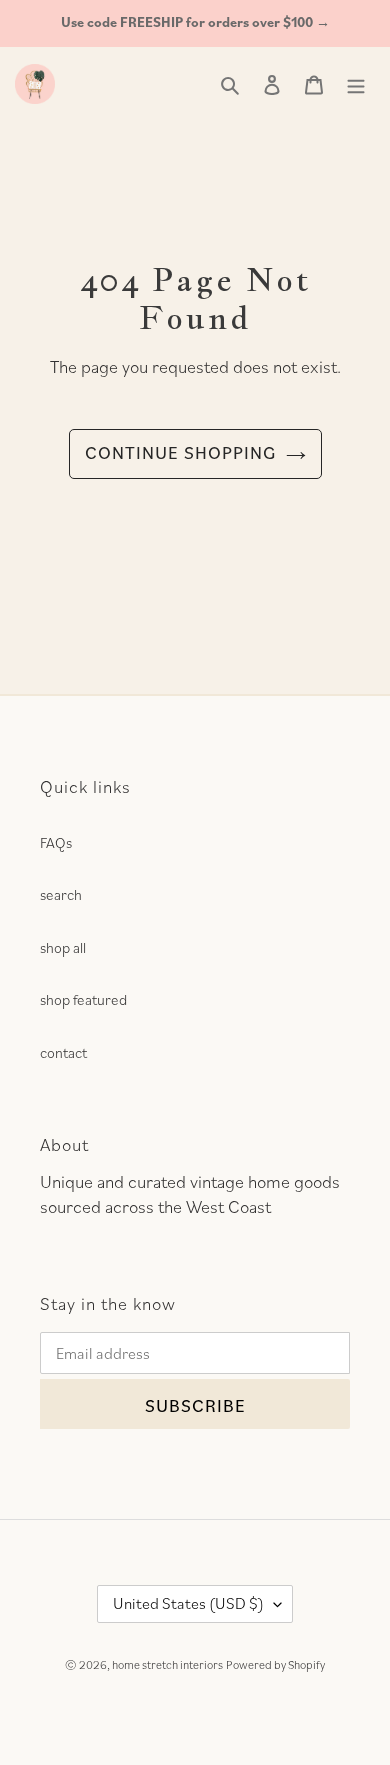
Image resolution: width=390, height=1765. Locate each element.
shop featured (83, 999)
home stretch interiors (167, 1664)
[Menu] (356, 83)
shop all (63, 947)
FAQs (56, 842)
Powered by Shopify (275, 1664)
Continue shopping (180, 452)
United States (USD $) (188, 1603)
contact (63, 1052)
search (61, 894)
